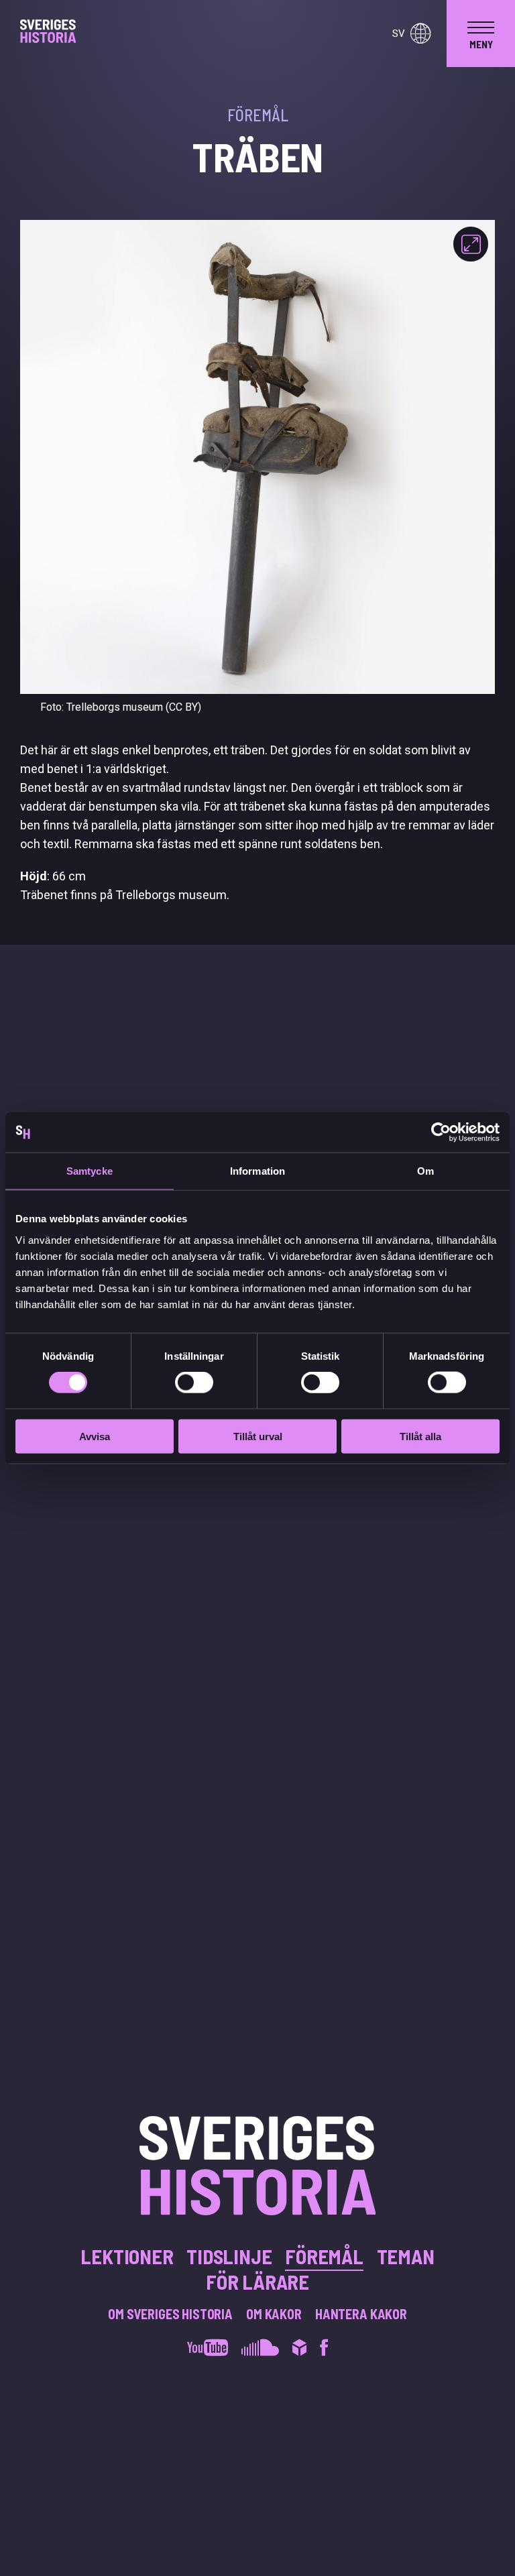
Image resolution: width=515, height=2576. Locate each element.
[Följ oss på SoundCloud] (260, 2349)
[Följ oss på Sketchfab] (299, 2349)
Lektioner (127, 2256)
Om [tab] (425, 1171)
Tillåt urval (258, 1436)
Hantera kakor (361, 2314)
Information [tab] (257, 1171)
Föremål (324, 2256)
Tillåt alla (420, 1436)
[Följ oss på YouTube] (208, 2349)
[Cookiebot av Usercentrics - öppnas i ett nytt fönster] (441, 1132)
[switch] (194, 1383)
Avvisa (95, 1436)
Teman (406, 2256)
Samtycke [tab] (90, 1171)
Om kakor (274, 2314)
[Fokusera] (471, 244)
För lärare (257, 2282)
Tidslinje (229, 2256)
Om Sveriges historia (170, 2314)
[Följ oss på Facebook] (324, 2349)
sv (399, 34)
